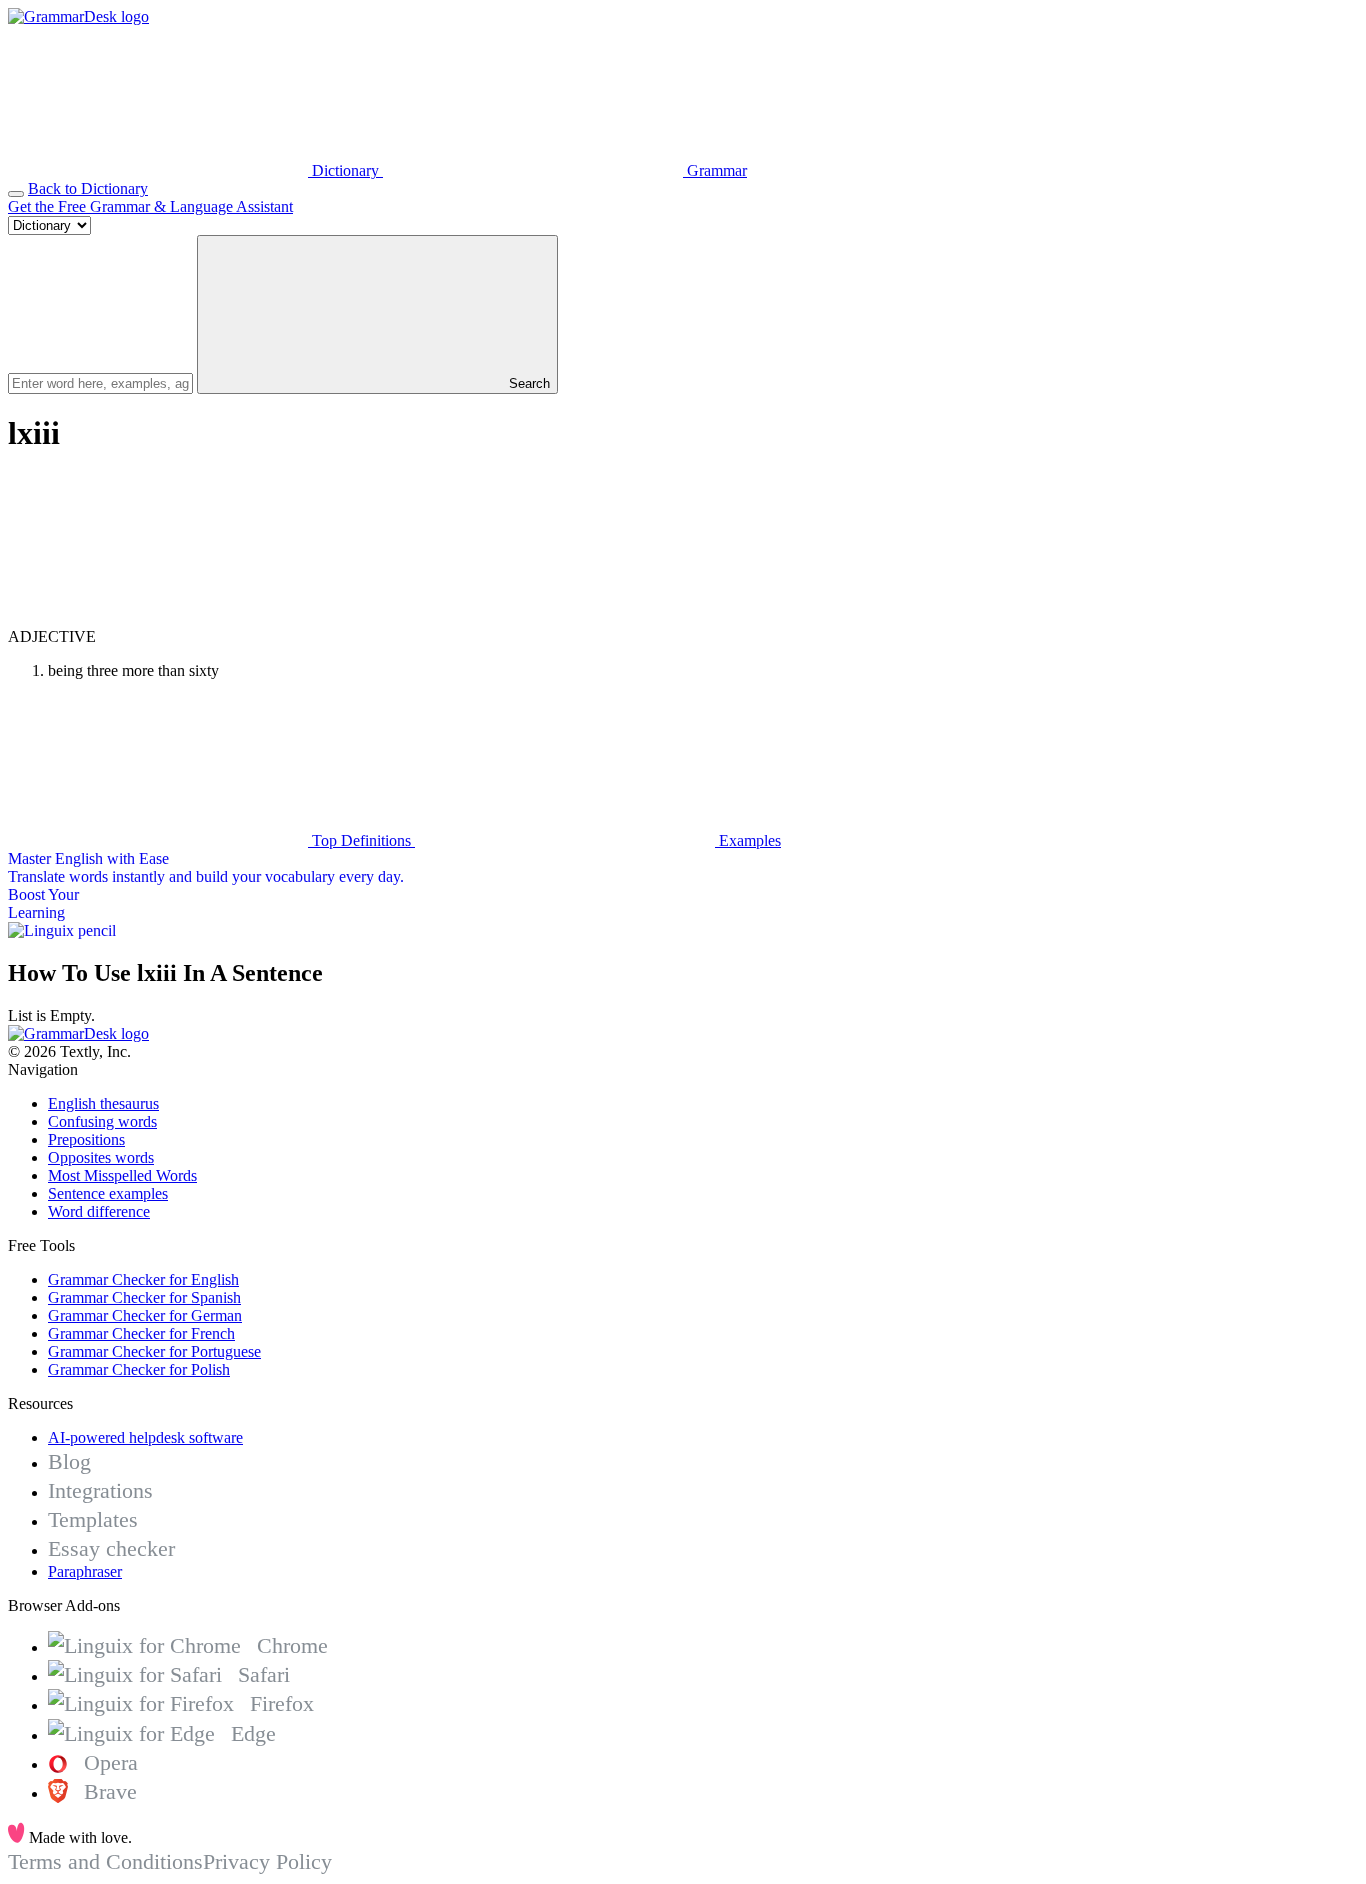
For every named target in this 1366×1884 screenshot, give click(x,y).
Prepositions (86, 1139)
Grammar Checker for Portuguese (154, 1351)
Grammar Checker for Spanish (144, 1297)
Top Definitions (361, 840)
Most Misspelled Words (122, 1175)
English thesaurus (103, 1103)
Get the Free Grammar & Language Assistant (150, 206)
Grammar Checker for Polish (139, 1369)
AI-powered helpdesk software (145, 1437)
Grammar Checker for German (145, 1315)
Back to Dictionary (88, 188)
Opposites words (101, 1157)
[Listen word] (158, 618)
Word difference (99, 1211)
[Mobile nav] (16, 194)
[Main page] (78, 16)
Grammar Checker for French (141, 1333)
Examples (748, 840)
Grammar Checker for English (143, 1279)
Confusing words (102, 1121)
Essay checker (111, 1548)
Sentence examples (108, 1193)
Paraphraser (85, 1571)
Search (527, 383)
